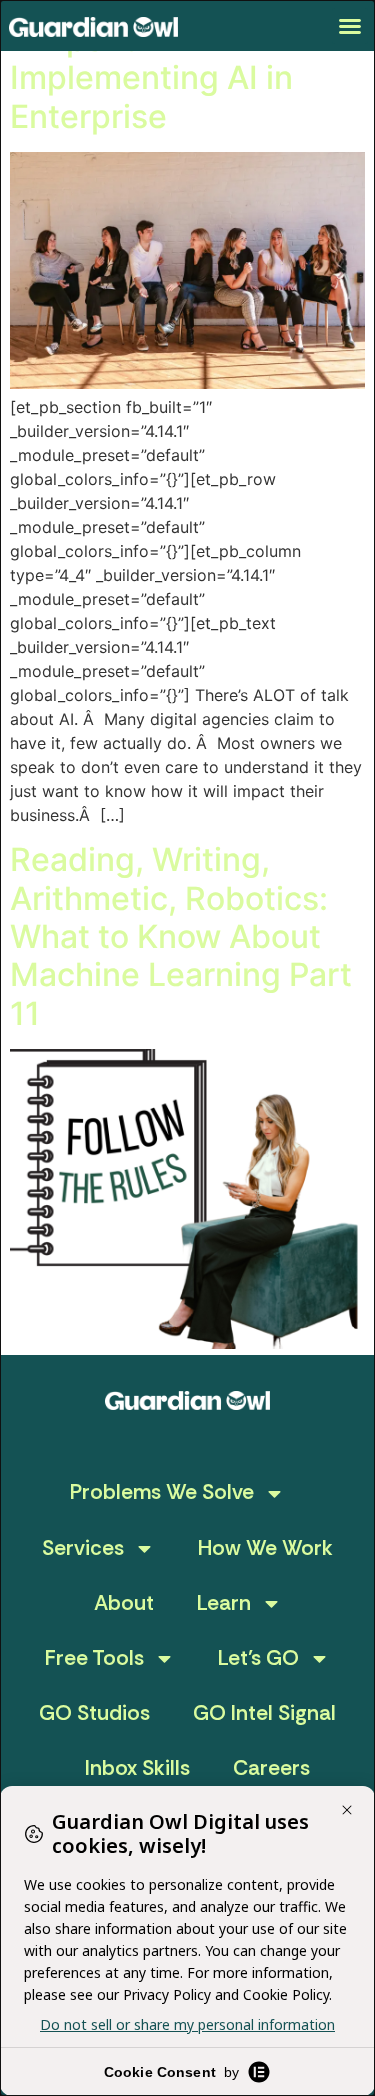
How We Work (265, 1548)
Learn (224, 1603)
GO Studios (94, 1713)
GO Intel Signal (264, 1713)
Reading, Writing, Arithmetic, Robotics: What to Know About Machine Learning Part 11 (181, 936)
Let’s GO (258, 1658)
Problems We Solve (162, 1492)
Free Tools (94, 1658)
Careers (271, 1768)
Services (83, 1548)
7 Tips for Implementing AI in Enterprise (151, 78)
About (124, 1603)
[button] (350, 26)
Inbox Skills (137, 1768)
